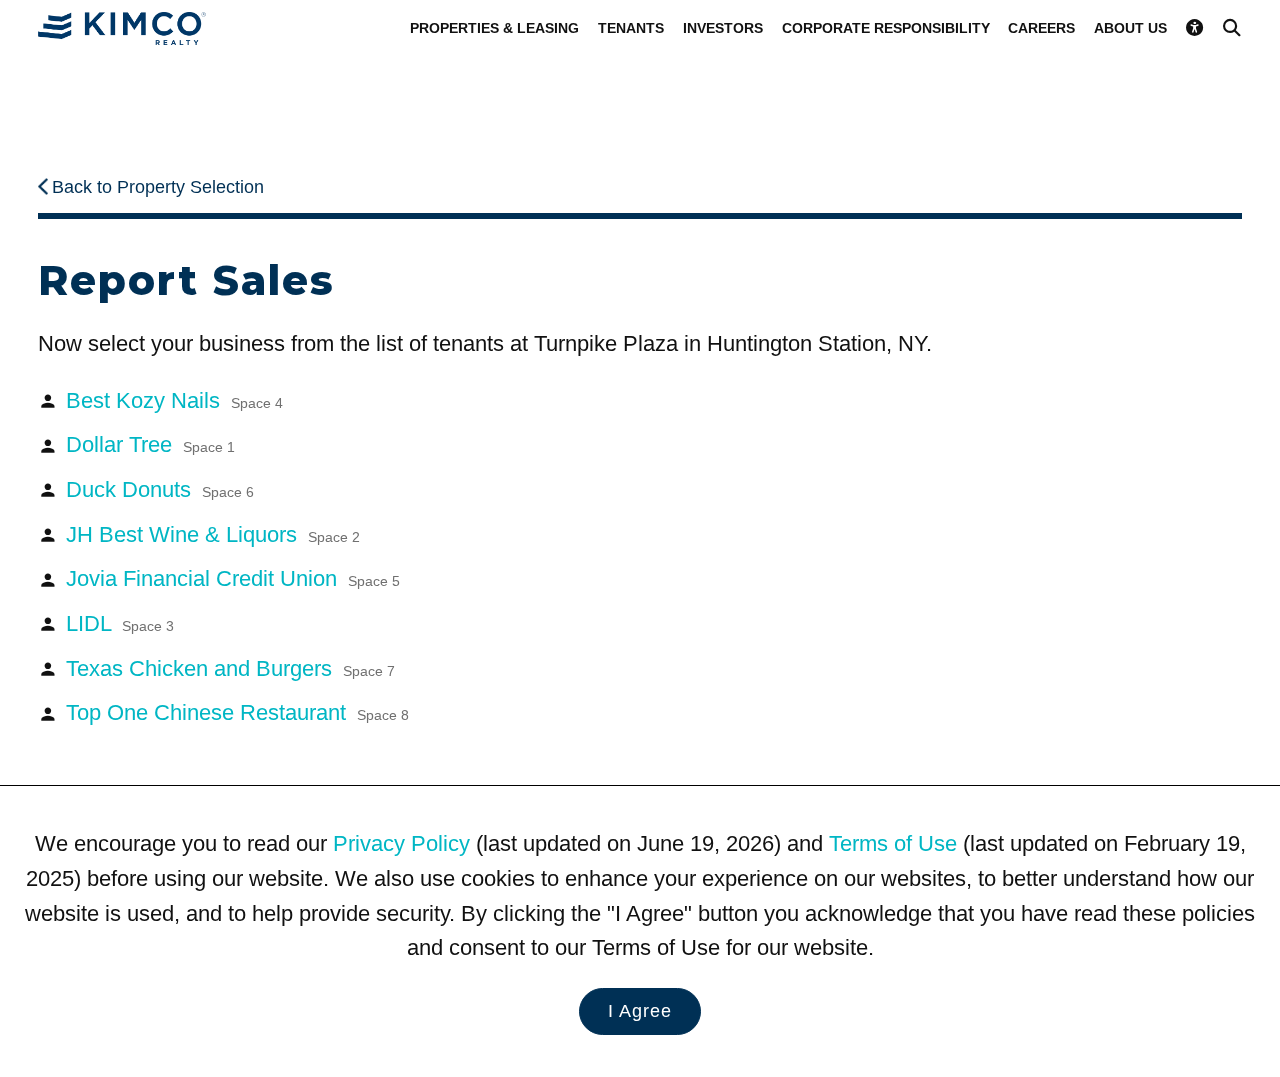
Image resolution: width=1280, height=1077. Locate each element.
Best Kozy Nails (174, 400)
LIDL (120, 623)
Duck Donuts (160, 489)
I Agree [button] (640, 1011)
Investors (723, 28)
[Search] (1232, 27)
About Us (1130, 28)
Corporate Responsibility (886, 28)
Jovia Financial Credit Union (233, 578)
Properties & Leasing (494, 28)
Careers (1041, 28)
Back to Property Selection (158, 187)
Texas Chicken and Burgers (230, 668)
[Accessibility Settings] (1195, 27)
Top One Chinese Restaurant (237, 712)
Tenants (631, 28)
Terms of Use (893, 843)
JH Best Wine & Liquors (213, 534)
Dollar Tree (150, 444)
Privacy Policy (401, 843)
